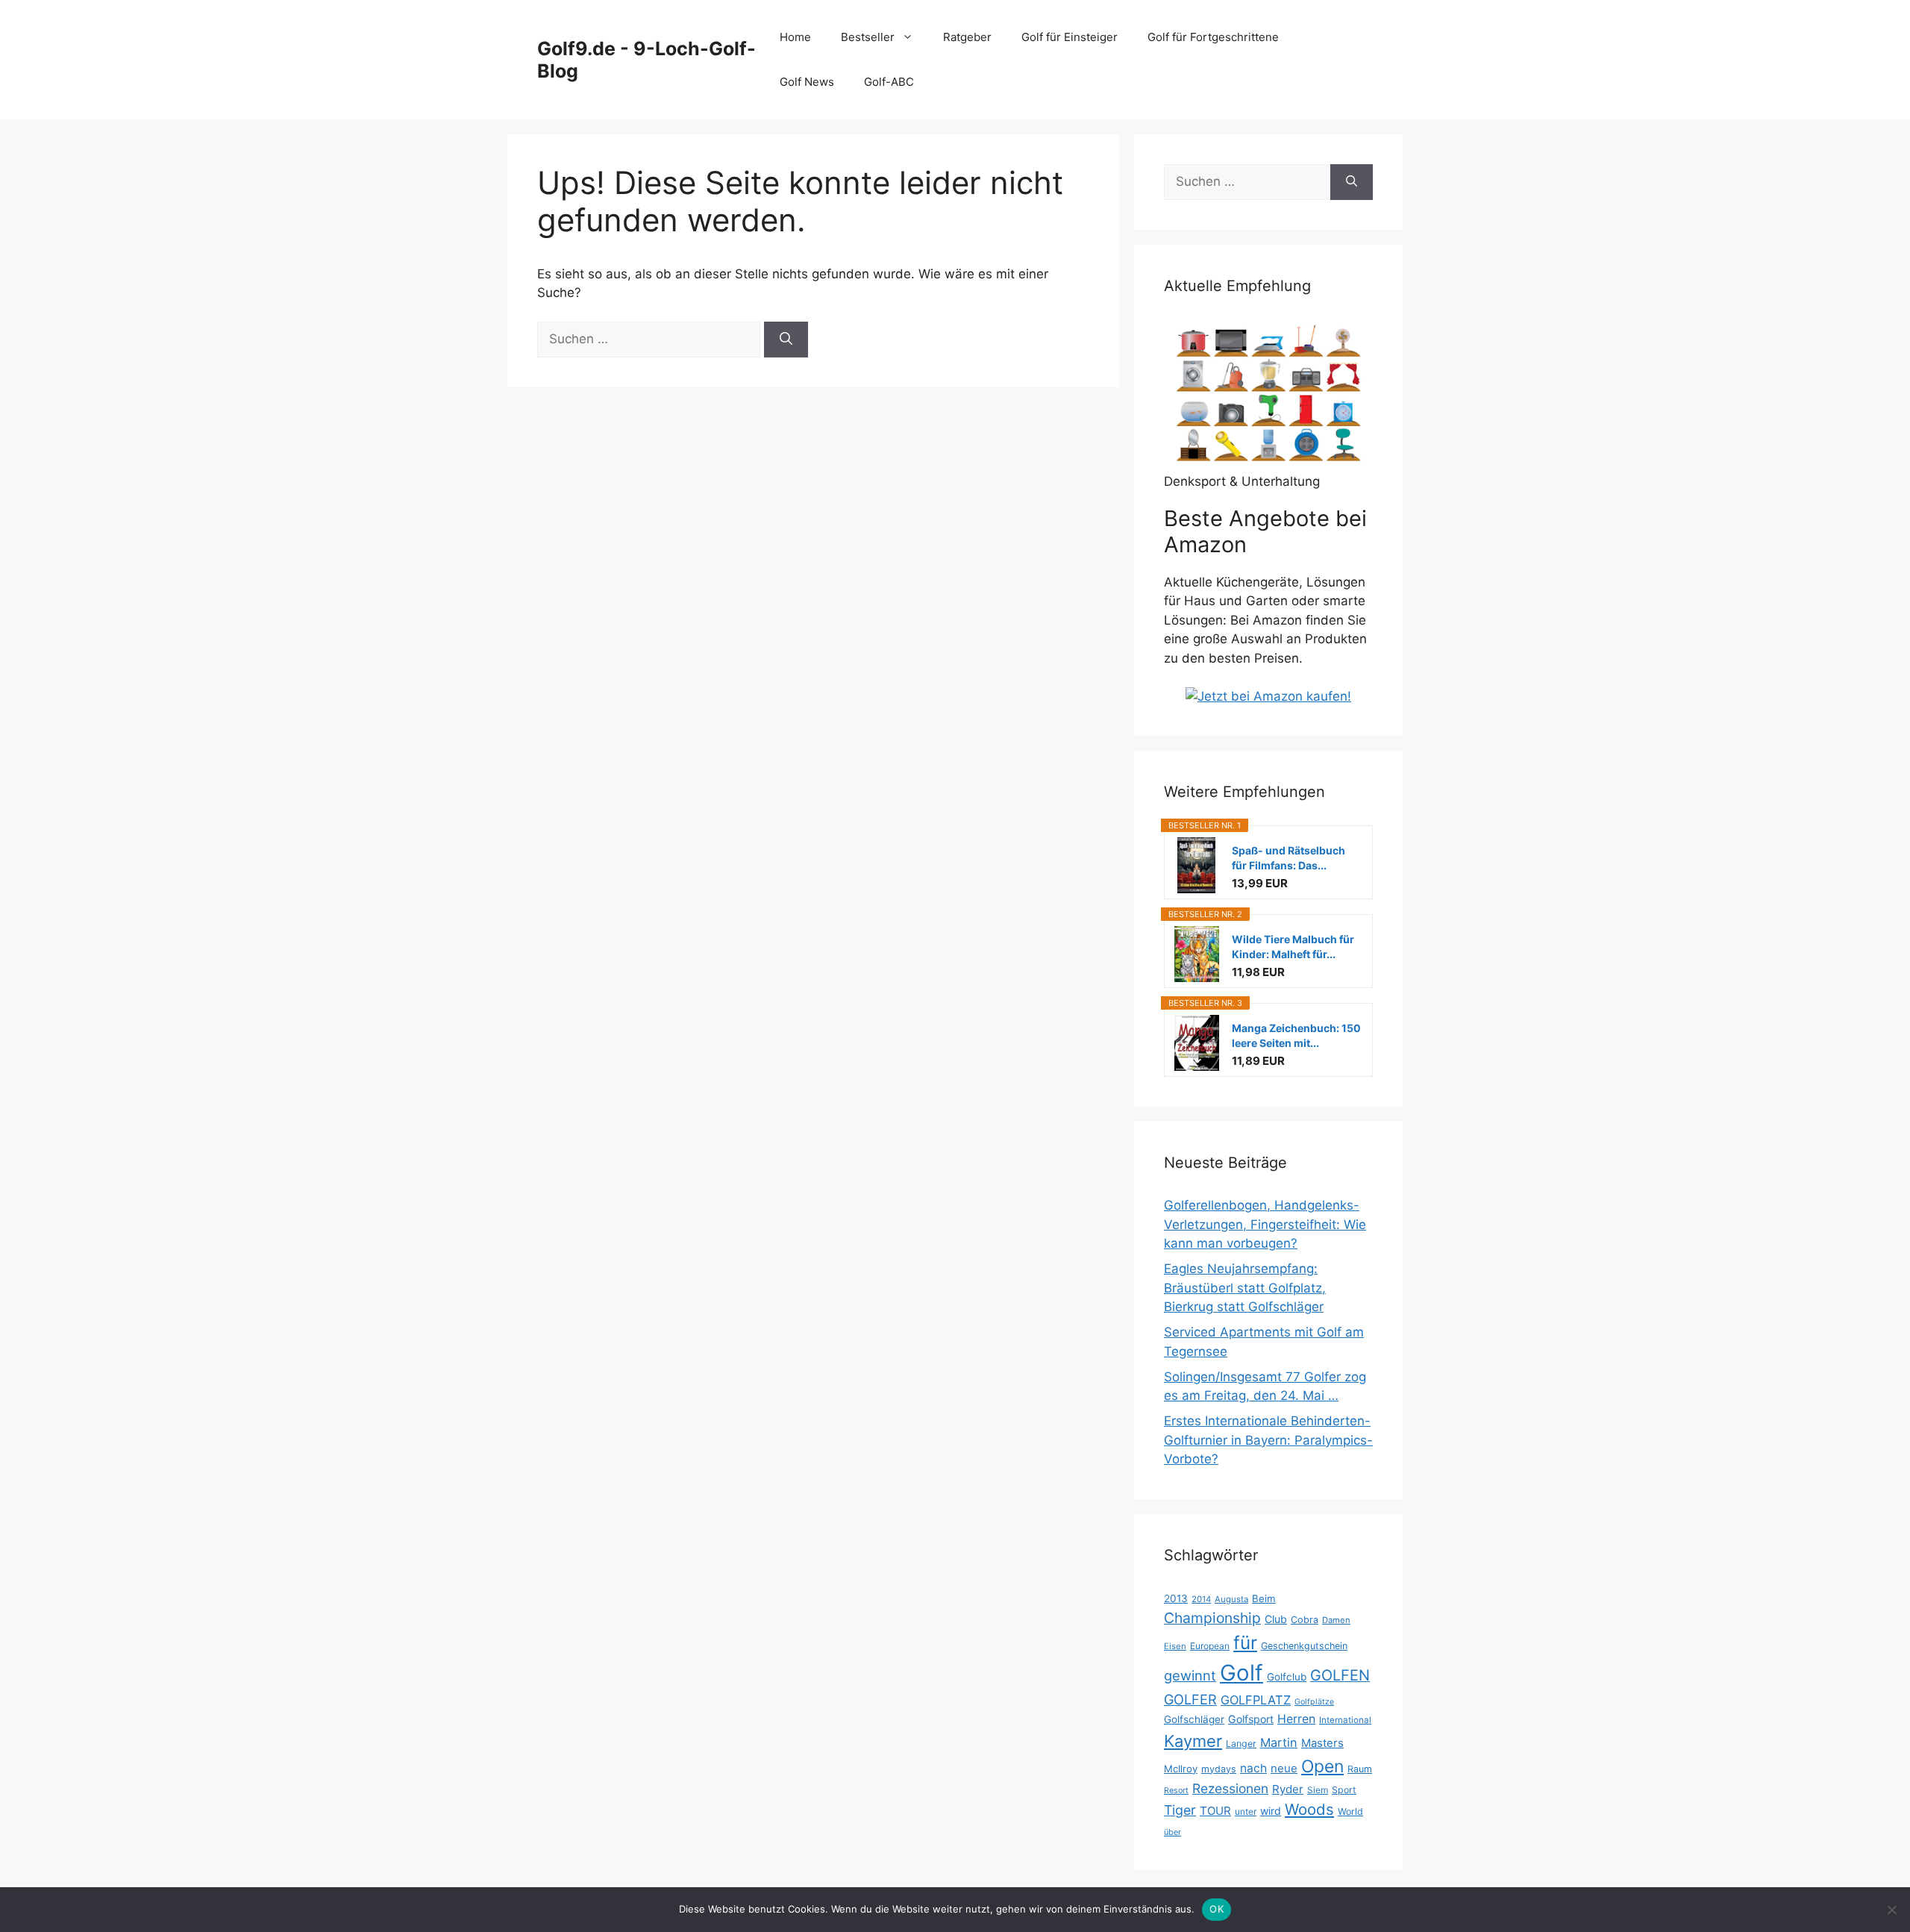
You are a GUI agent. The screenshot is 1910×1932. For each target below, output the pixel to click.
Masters (1322, 1743)
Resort (1176, 1791)
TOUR (1215, 1811)
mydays (1219, 1769)
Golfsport (1251, 1719)
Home (795, 37)
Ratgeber (967, 37)
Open (1322, 1766)
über (1172, 1832)
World (1350, 1811)
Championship (1212, 1618)
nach (1253, 1768)
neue (1284, 1768)
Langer (1241, 1744)
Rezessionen (1230, 1788)
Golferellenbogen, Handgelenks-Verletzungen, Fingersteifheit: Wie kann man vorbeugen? (1265, 1224)
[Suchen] (786, 340)
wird (1271, 1811)
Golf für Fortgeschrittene (1213, 37)
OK (1217, 1909)
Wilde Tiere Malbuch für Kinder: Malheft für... (1293, 947)
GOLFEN (1340, 1675)
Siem (1318, 1790)
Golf (1241, 1673)
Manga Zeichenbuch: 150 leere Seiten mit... (1296, 1035)
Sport (1344, 1790)
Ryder (1288, 1789)
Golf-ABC (889, 82)
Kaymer (1193, 1741)
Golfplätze (1314, 1702)
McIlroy (1181, 1769)
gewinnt (1190, 1675)
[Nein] (1891, 1910)
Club (1276, 1619)
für (1245, 1642)
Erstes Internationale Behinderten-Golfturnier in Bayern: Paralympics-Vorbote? (1268, 1440)
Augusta (1231, 1599)
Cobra (1305, 1620)
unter (1246, 1811)
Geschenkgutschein (1304, 1646)
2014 (1201, 1599)
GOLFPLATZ (1256, 1700)
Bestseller (868, 37)
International (1345, 1720)
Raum (1360, 1769)
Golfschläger (1194, 1719)
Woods (1309, 1809)
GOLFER (1190, 1699)
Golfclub (1287, 1677)
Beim (1264, 1598)
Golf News (807, 82)
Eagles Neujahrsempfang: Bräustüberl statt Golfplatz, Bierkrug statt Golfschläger (1245, 1288)
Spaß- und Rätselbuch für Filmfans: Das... (1289, 858)
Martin (1279, 1742)
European (1210, 1646)
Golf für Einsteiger (1070, 37)
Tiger (1180, 1810)
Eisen (1175, 1646)
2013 (1176, 1598)
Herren (1296, 1719)
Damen (1336, 1620)
